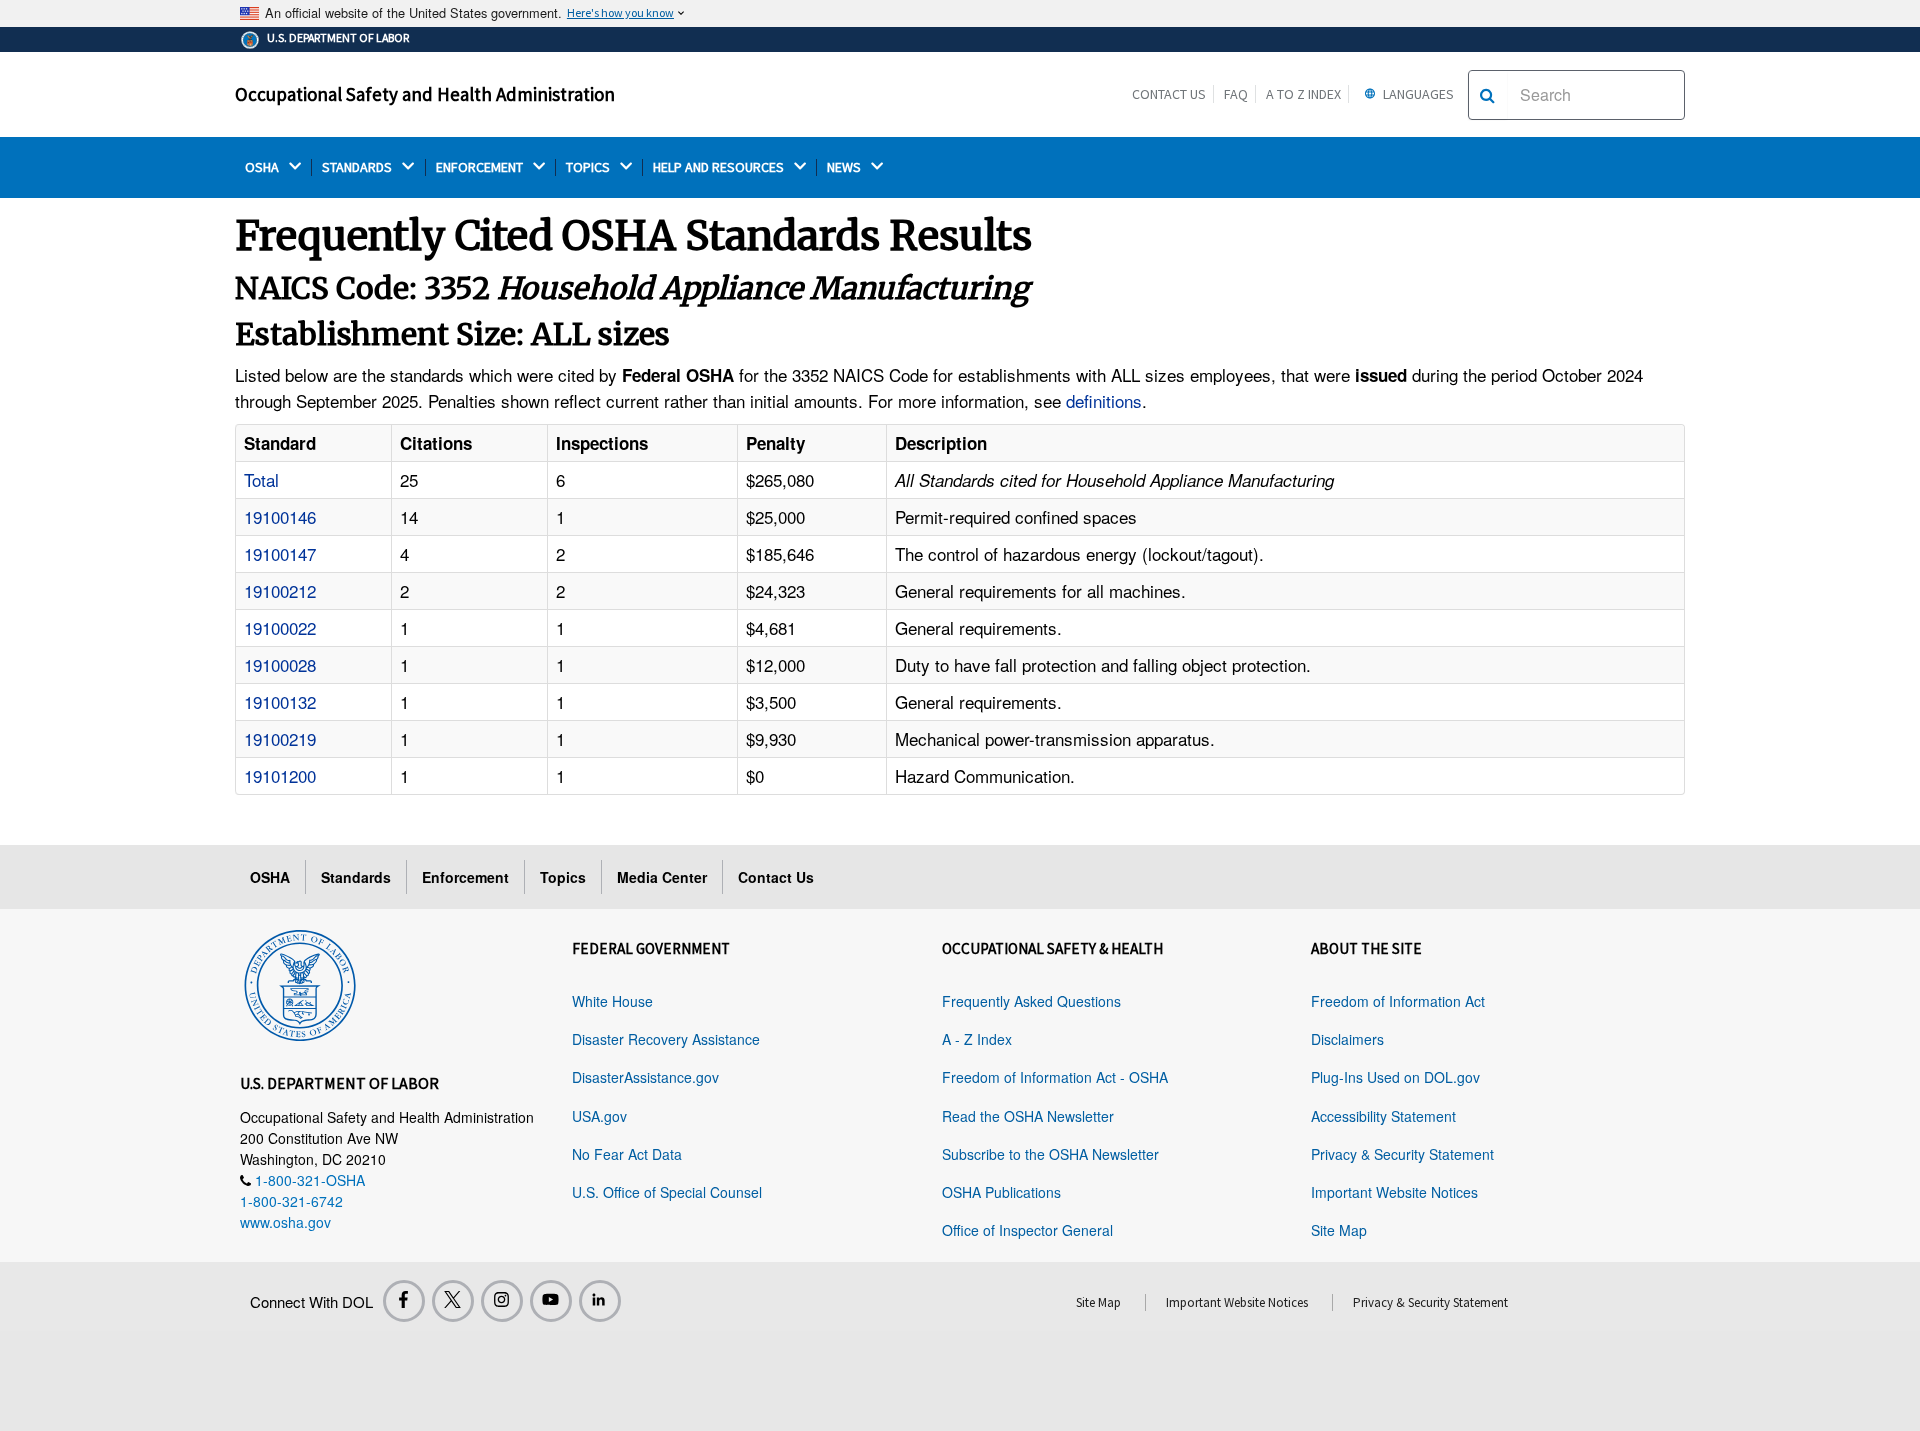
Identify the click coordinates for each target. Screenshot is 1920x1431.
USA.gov (599, 1116)
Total (261, 479)
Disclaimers (1347, 1039)
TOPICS (589, 167)
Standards (356, 877)
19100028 (280, 664)
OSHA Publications (1001, 1192)
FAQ (1236, 94)
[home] (300, 982)
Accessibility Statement (1383, 1116)
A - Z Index (977, 1039)
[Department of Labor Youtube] (551, 1301)
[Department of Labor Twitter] (453, 1301)
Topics (563, 877)
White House (612, 1001)
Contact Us (1169, 94)
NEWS (845, 167)
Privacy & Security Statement (1402, 1154)
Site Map (1339, 1230)
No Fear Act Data (627, 1154)
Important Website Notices (1394, 1192)
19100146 (280, 516)
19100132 (280, 701)
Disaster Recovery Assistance (666, 1039)
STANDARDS (358, 167)
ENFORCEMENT (481, 167)
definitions (1104, 400)
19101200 (280, 775)
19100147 (280, 553)
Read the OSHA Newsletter (1028, 1116)
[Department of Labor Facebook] (404, 1301)
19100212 (280, 590)
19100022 (280, 627)
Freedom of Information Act (1398, 1001)
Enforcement (465, 877)
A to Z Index (1303, 94)
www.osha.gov (285, 1222)
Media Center (662, 877)
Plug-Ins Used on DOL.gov (1395, 1077)
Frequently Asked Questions (1031, 1001)
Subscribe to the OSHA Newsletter (1050, 1154)
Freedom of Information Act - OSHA (1055, 1077)
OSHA (263, 167)
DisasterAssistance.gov (645, 1077)
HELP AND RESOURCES (720, 167)
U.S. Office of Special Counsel (667, 1192)
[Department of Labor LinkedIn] (600, 1301)
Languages (1417, 94)
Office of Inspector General (1027, 1230)
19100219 (280, 738)
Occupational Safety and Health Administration (425, 94)
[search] (1487, 95)
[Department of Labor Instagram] (502, 1301)
